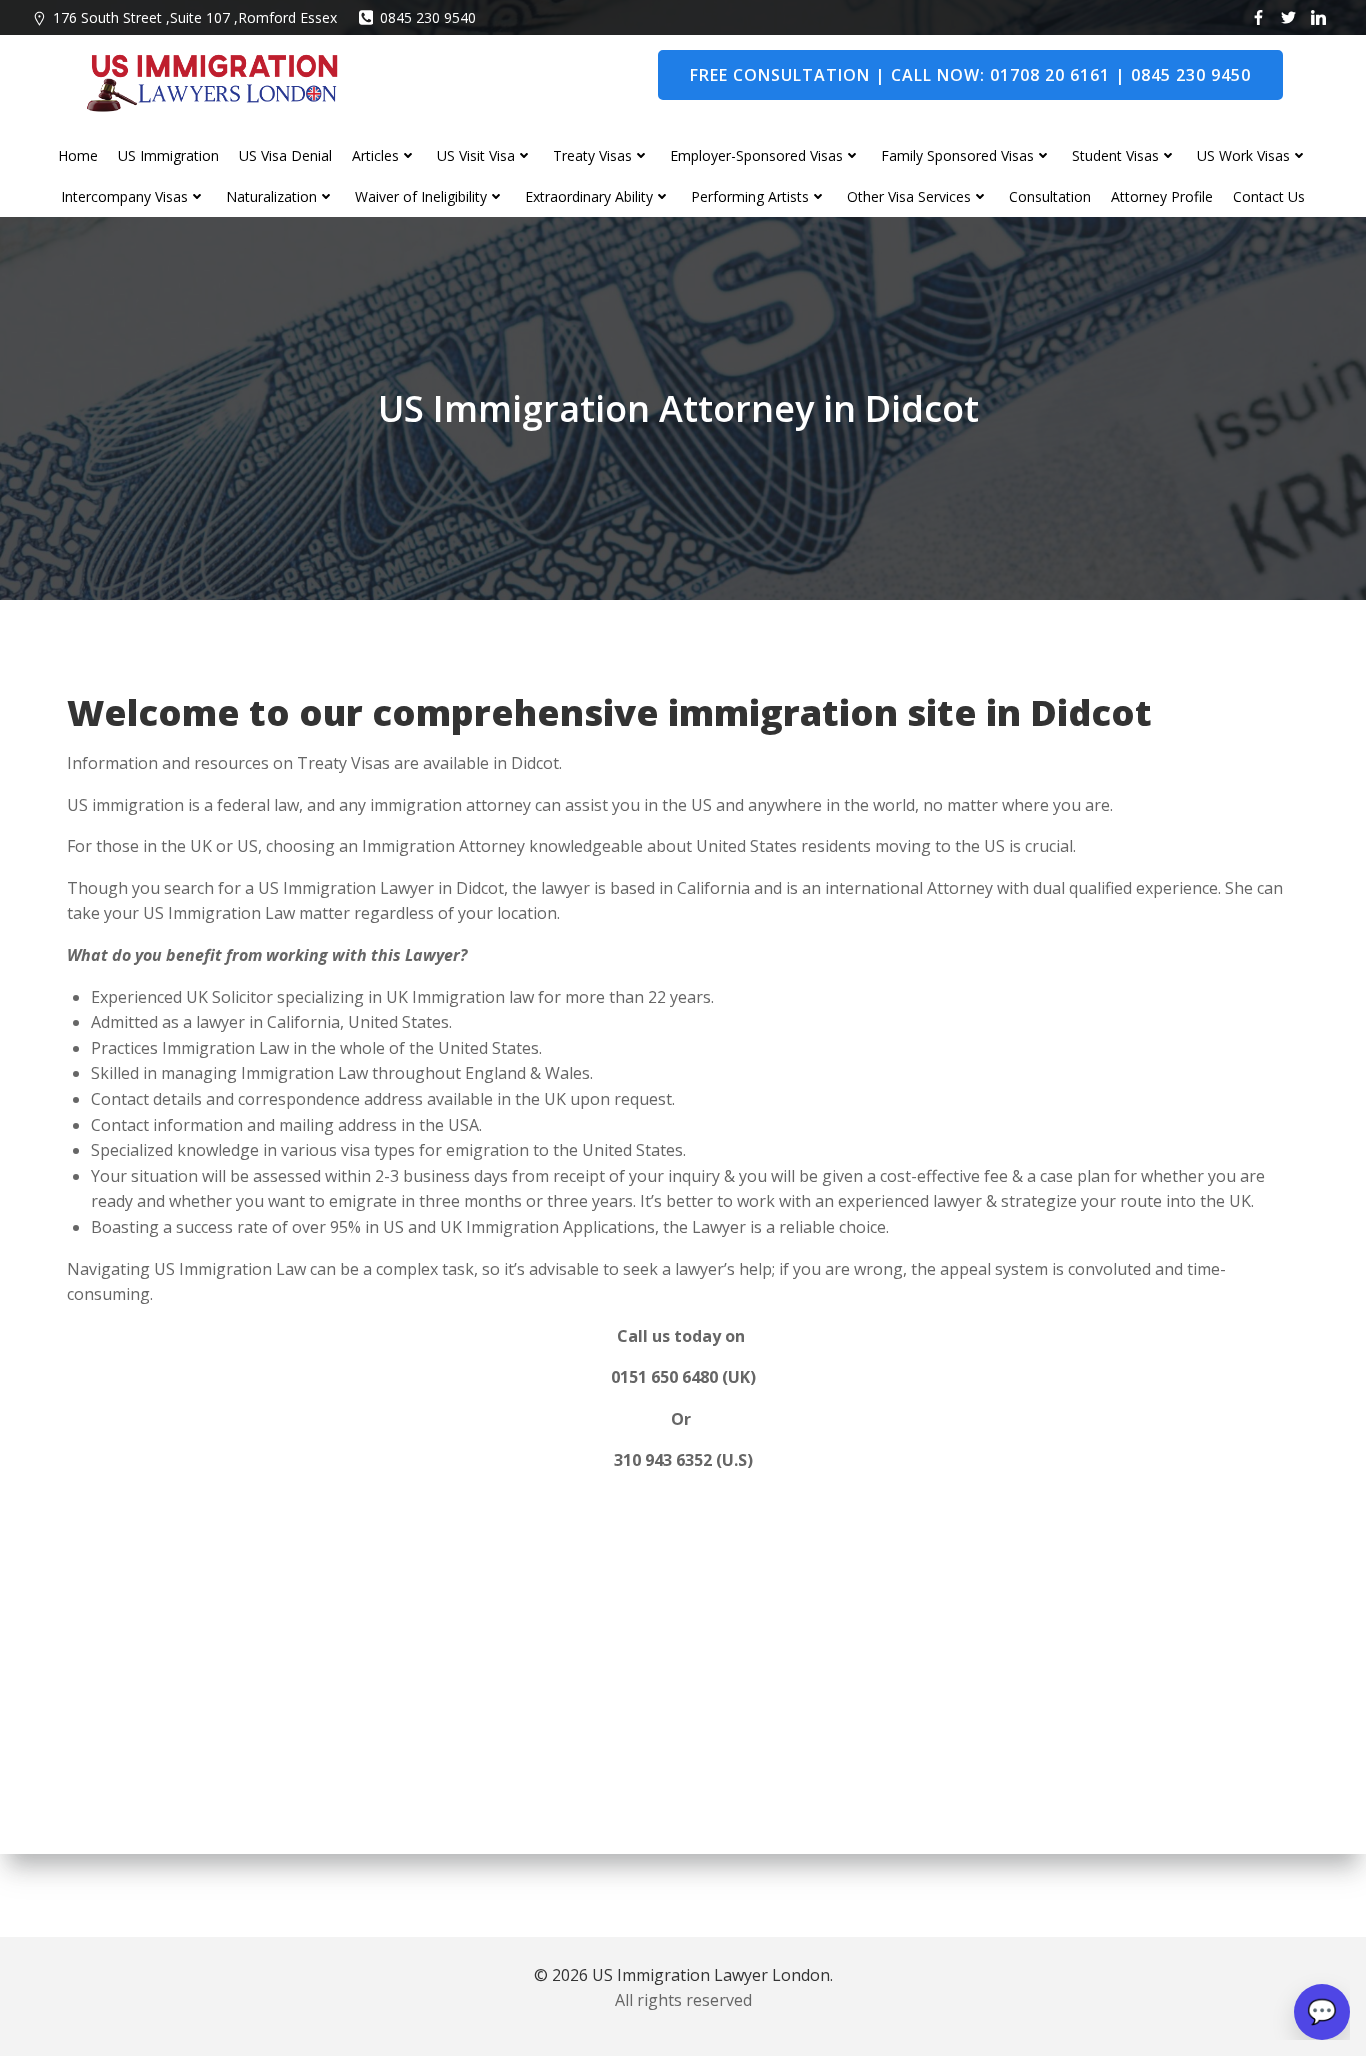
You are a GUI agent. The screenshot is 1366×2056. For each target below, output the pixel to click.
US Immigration (168, 155)
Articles (375, 155)
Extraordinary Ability (589, 196)
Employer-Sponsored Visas (756, 155)
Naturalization (271, 196)
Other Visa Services (909, 196)
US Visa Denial (285, 155)
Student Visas (1115, 155)
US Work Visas (1243, 155)
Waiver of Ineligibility (421, 196)
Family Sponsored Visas (957, 155)
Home (78, 155)
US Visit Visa (476, 155)
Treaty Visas (592, 155)
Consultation (1050, 196)
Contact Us (1269, 196)
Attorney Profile (1162, 196)
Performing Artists (750, 196)
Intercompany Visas (124, 196)
